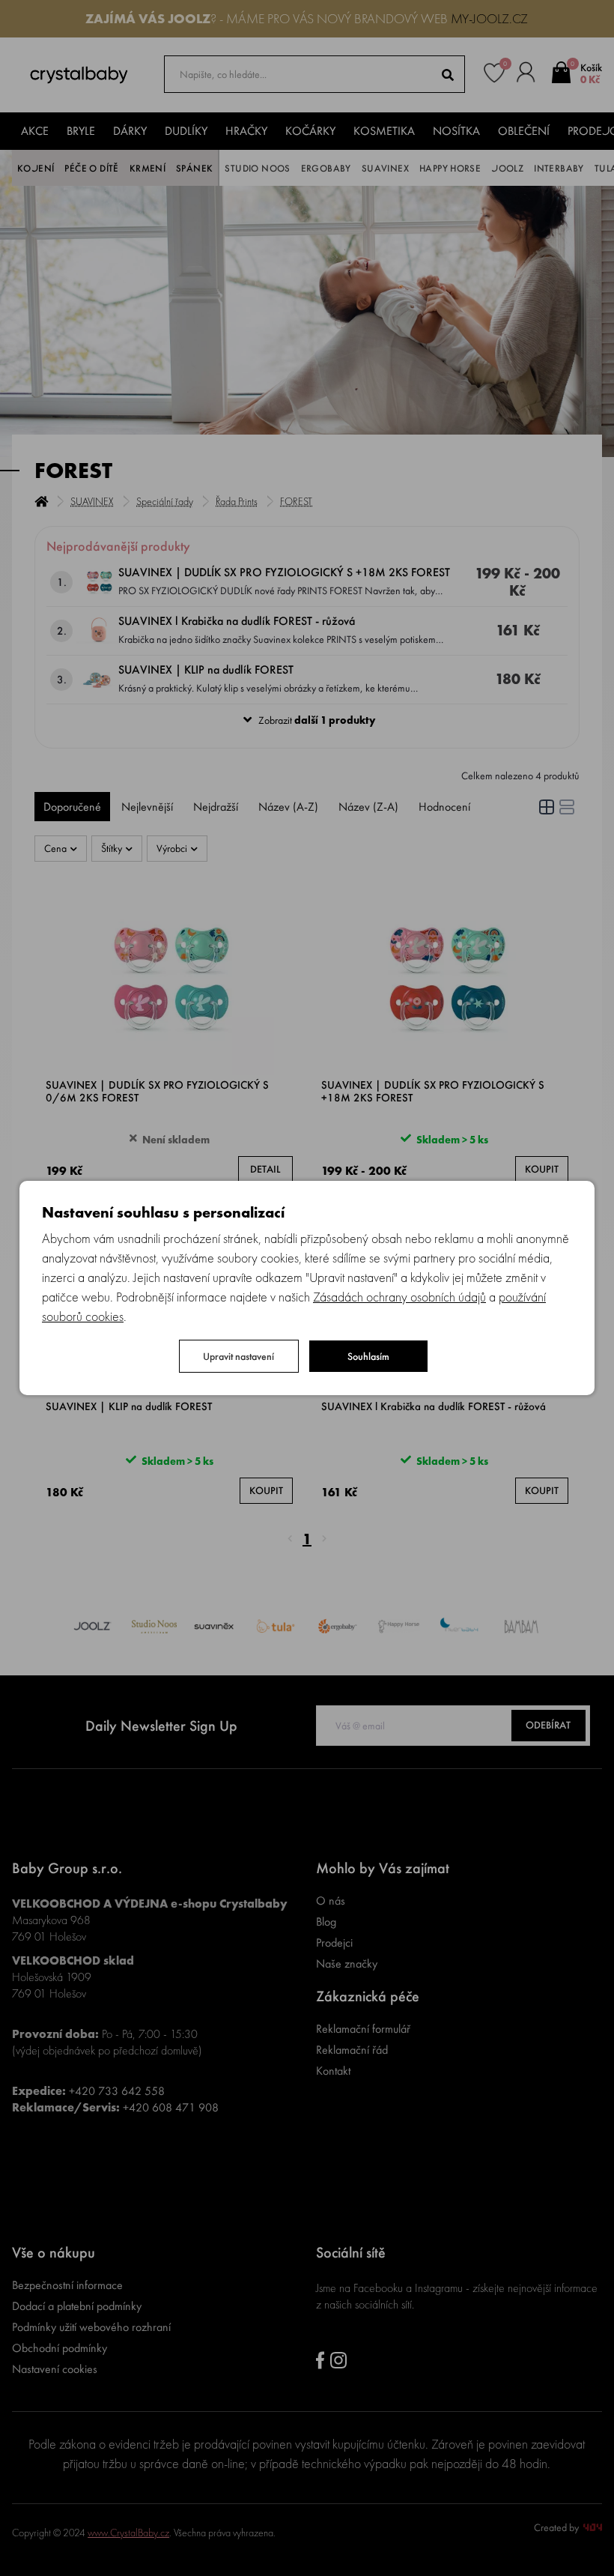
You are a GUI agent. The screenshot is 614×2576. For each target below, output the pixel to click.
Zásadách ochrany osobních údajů (399, 1297)
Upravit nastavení (238, 1356)
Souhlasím (368, 1356)
